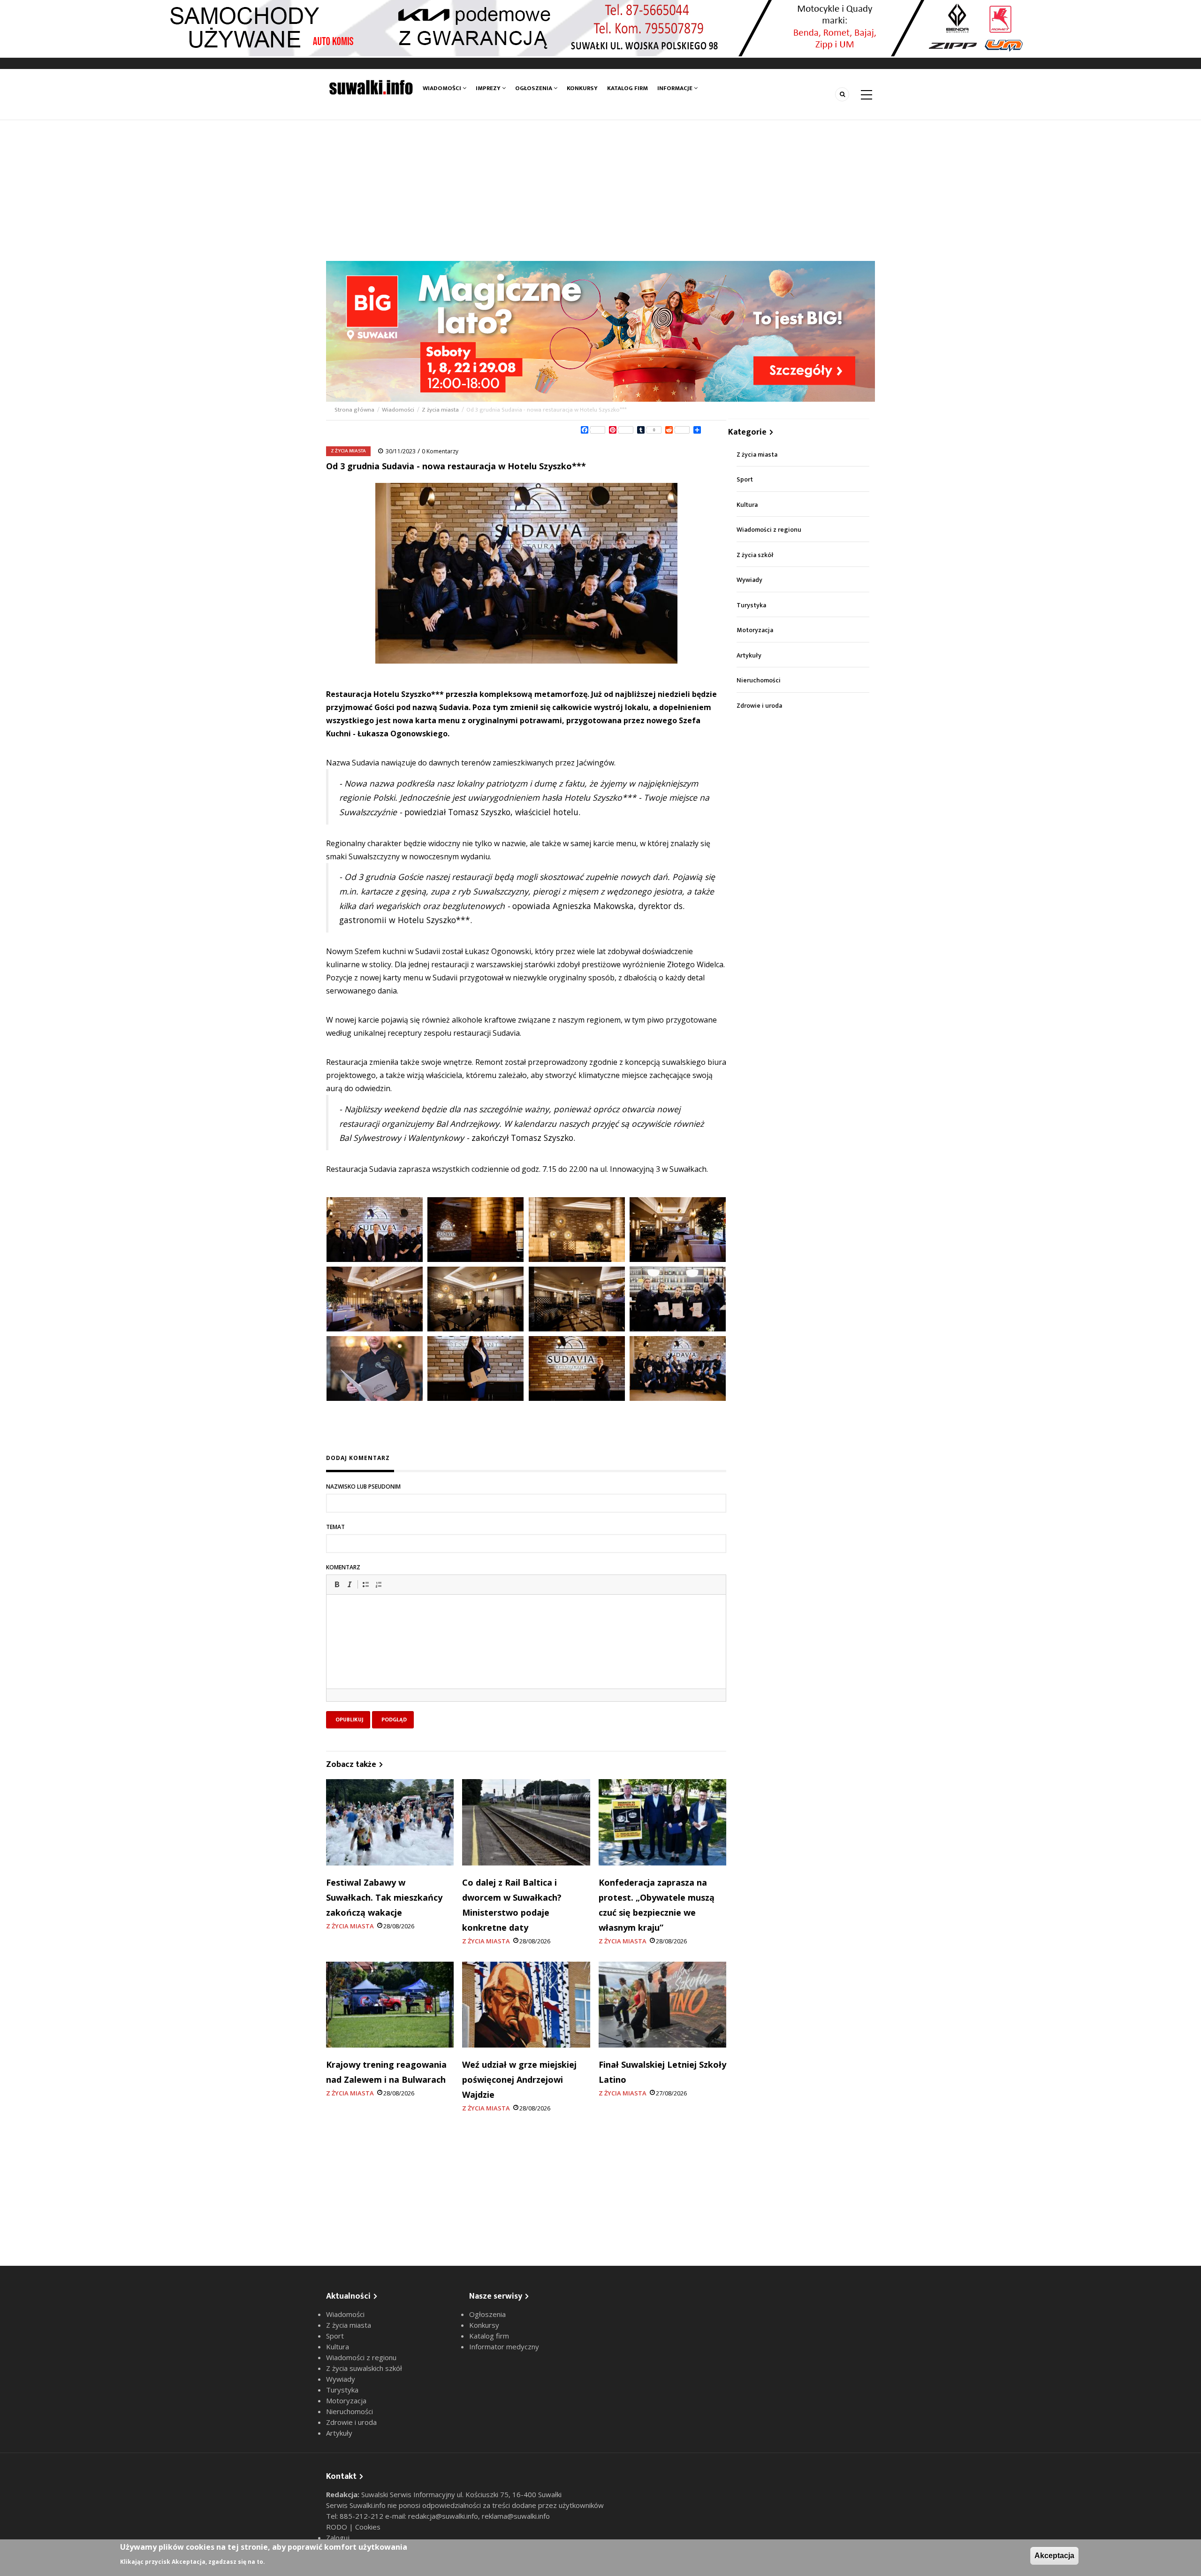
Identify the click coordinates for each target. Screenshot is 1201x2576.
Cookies (368, 2527)
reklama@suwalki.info (516, 2516)
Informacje (676, 88)
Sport (745, 479)
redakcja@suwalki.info (443, 2516)
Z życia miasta (440, 410)
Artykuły (749, 655)
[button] (337, 1584)
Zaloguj (338, 2538)
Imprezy (489, 88)
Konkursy (582, 88)
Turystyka (751, 605)
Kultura (747, 505)
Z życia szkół (755, 555)
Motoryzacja (755, 630)
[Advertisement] (600, 191)
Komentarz (343, 1567)
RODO (338, 2527)
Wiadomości (443, 88)
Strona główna (355, 410)
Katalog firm (627, 88)
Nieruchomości (759, 680)
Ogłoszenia (534, 88)
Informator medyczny (504, 2347)
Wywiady (749, 580)
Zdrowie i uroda (759, 706)
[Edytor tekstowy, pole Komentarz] (526, 1653)
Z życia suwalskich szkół (364, 2368)
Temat (335, 1527)
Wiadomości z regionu (769, 530)
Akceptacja (1054, 2556)
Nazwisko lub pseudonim (363, 1487)
